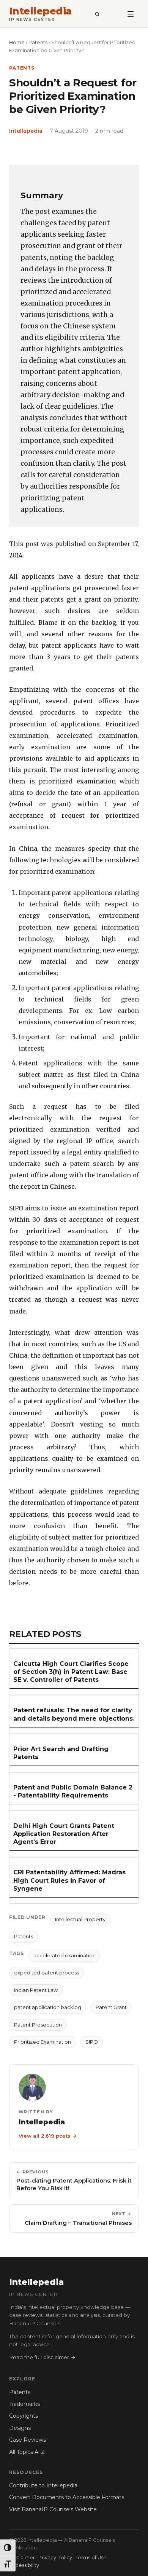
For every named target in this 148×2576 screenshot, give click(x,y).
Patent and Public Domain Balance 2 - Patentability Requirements (73, 1791)
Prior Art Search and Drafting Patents (61, 1753)
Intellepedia (41, 11)
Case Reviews (28, 2440)
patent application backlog (48, 2007)
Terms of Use (91, 2558)
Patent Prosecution (38, 2025)
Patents (38, 42)
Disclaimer (22, 2558)
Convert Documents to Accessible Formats (67, 2497)
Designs (20, 2428)
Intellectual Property (80, 1919)
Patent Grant (111, 2007)
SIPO (92, 2042)
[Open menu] (131, 14)
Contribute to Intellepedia (43, 2485)
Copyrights (24, 2416)
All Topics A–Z (27, 2452)
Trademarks (24, 2404)
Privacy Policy (55, 2558)
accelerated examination (65, 1955)
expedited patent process (46, 1973)
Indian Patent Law (36, 1990)
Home (17, 42)
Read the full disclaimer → (42, 2357)
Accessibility (24, 2565)
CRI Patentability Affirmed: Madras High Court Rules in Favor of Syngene (69, 1880)
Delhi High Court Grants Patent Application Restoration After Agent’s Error (64, 1834)
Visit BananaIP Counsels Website (53, 2509)
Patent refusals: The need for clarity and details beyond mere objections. (74, 1714)
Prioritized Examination (43, 2042)
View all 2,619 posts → (48, 2136)
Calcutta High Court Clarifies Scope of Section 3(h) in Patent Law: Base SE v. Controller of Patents (71, 1672)
